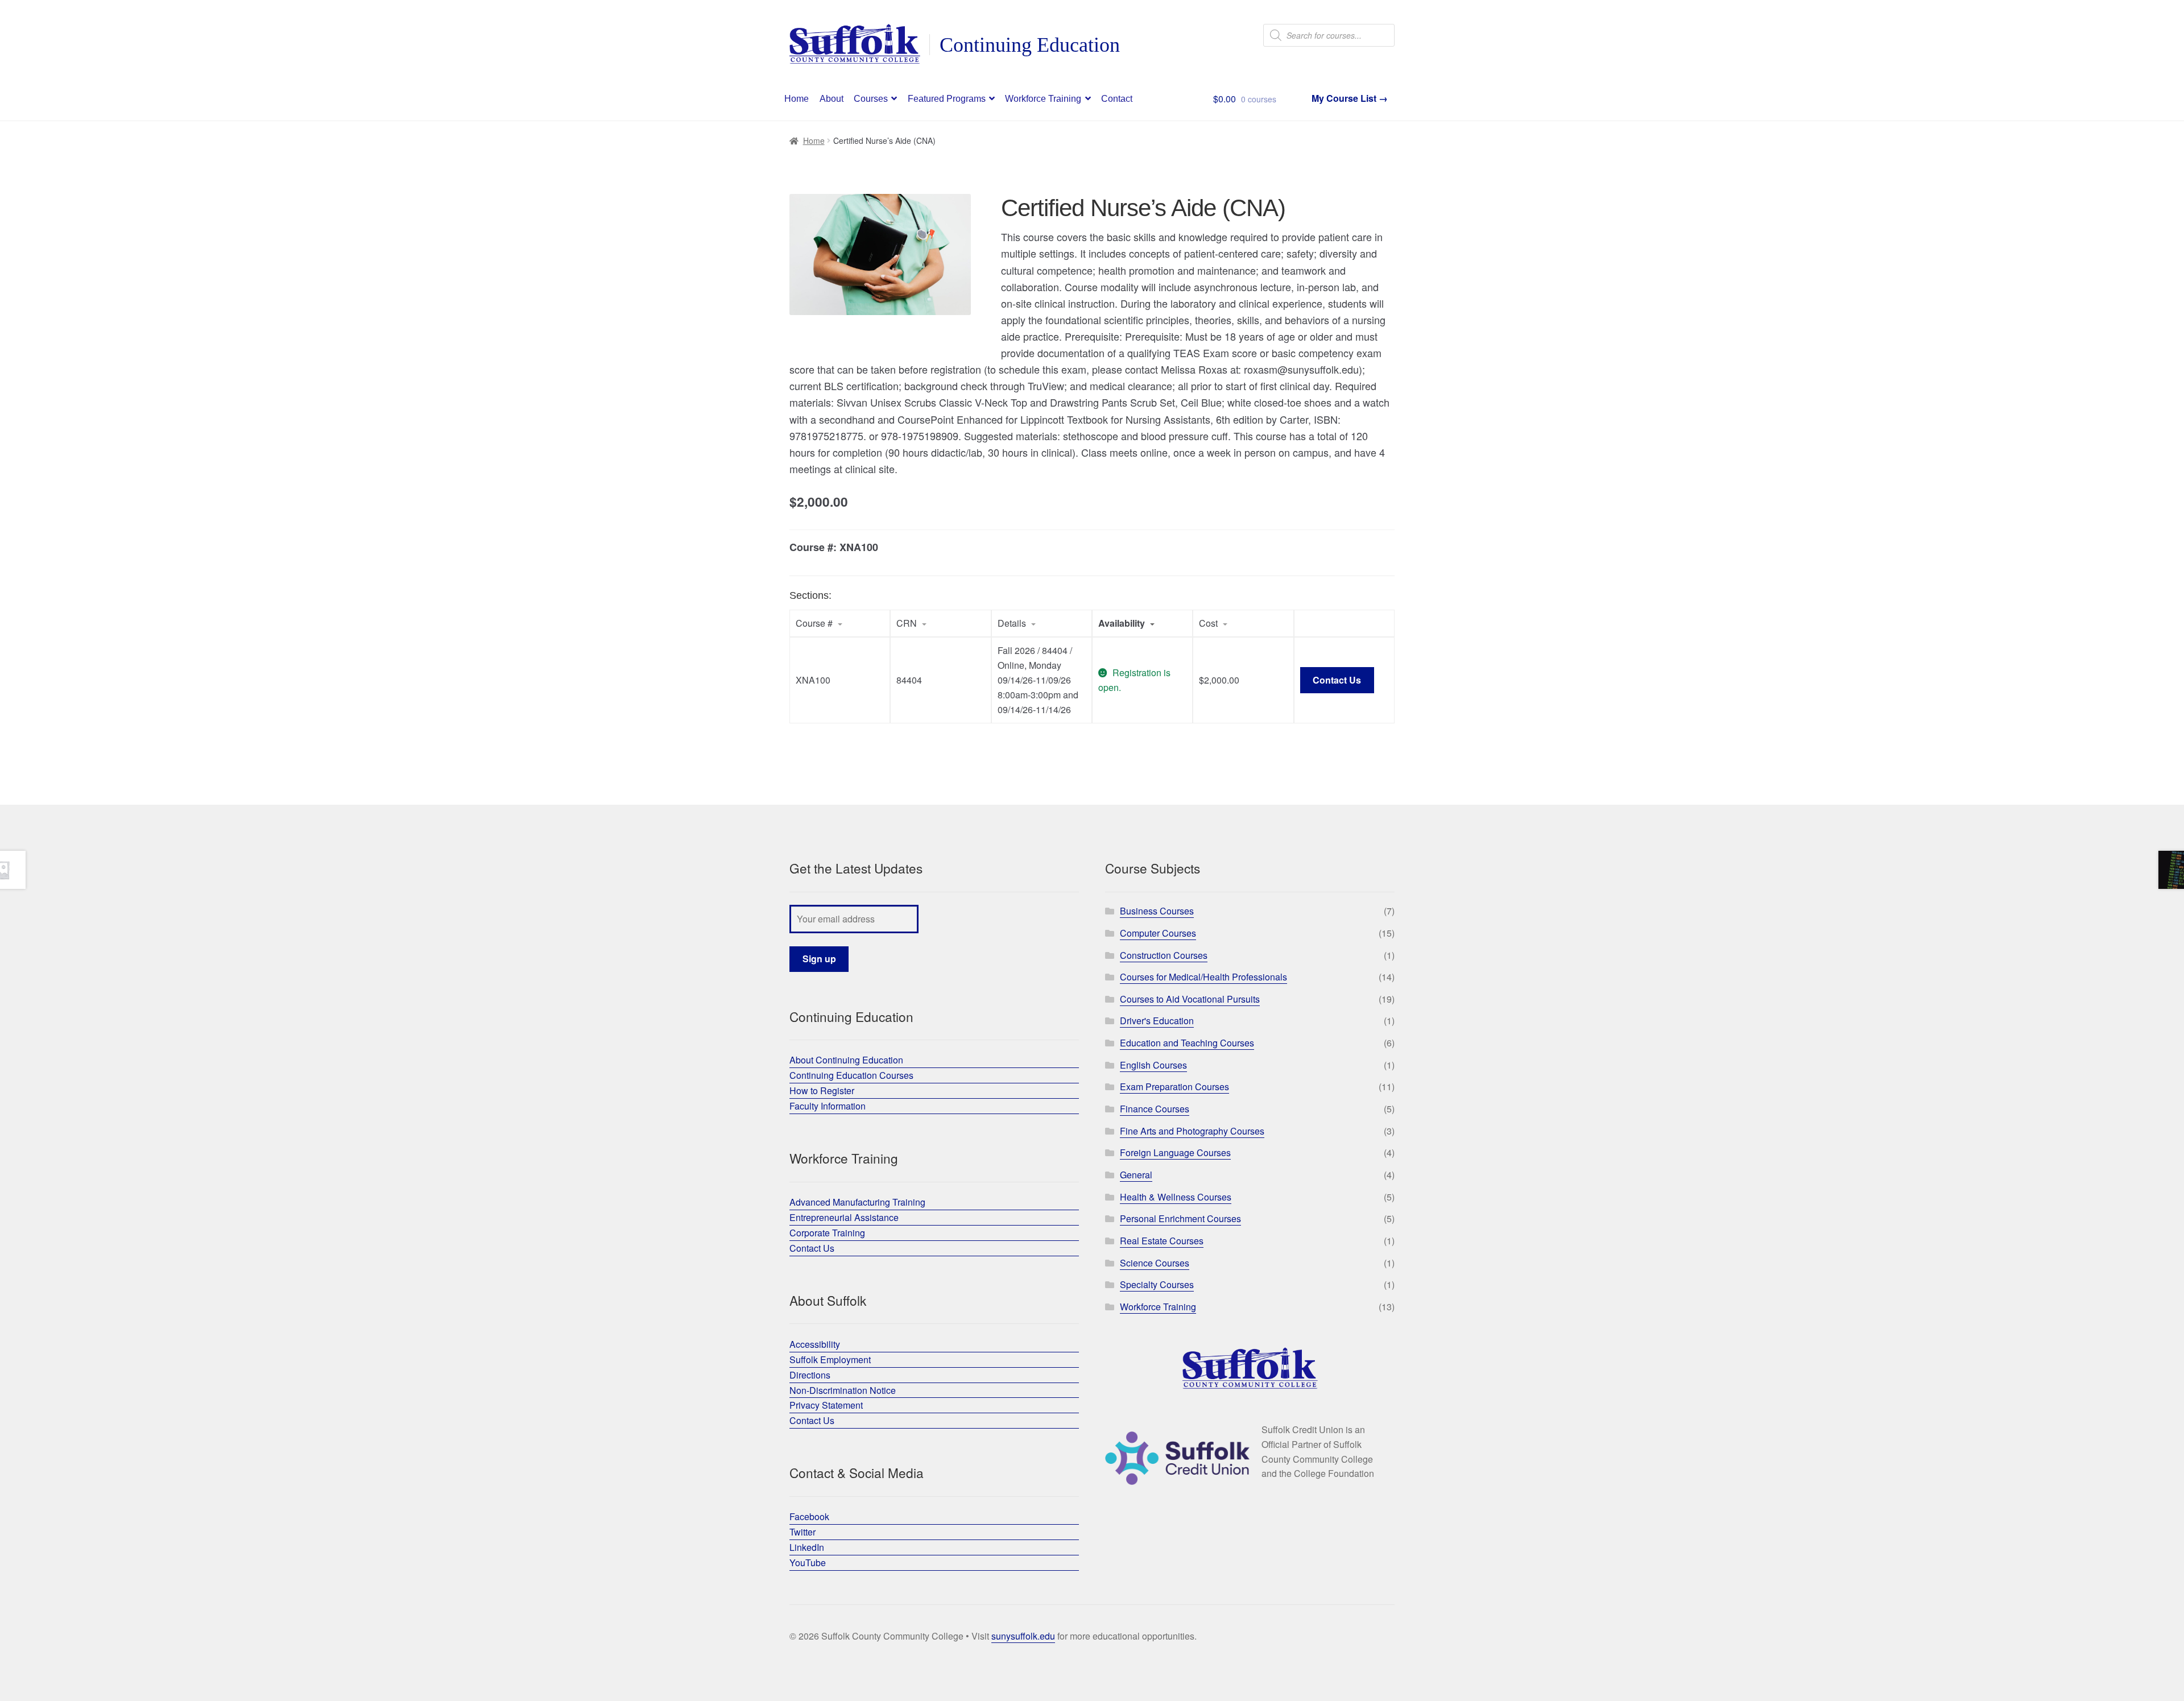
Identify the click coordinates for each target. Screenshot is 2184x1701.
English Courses (1153, 1065)
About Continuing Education (846, 1060)
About (832, 99)
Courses (871, 99)
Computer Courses (1158, 933)
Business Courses (1157, 911)
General (1136, 1175)
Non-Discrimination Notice (843, 1390)
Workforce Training (1043, 99)
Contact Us (1337, 680)
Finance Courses (1155, 1109)
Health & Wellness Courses (1176, 1197)
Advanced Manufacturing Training (857, 1202)
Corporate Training (827, 1233)
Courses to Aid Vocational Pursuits (1190, 999)
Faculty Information (828, 1106)
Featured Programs (947, 99)
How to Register (822, 1090)
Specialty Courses (1157, 1284)
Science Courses (1155, 1263)
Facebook (809, 1516)
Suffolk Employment (830, 1359)
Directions (810, 1375)
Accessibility (815, 1344)
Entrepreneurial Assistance (844, 1217)
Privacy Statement (826, 1405)
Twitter (803, 1532)
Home (797, 99)
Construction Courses (1164, 955)
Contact (1117, 99)
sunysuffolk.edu (1023, 1636)
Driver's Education (1157, 1021)
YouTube (808, 1563)
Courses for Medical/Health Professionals (1203, 977)
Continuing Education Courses (851, 1075)
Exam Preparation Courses (1174, 1087)
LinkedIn (807, 1547)
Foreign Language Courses (1175, 1152)
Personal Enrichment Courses (1180, 1218)
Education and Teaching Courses (1187, 1043)
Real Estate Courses (1162, 1241)
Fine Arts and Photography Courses (1192, 1131)
